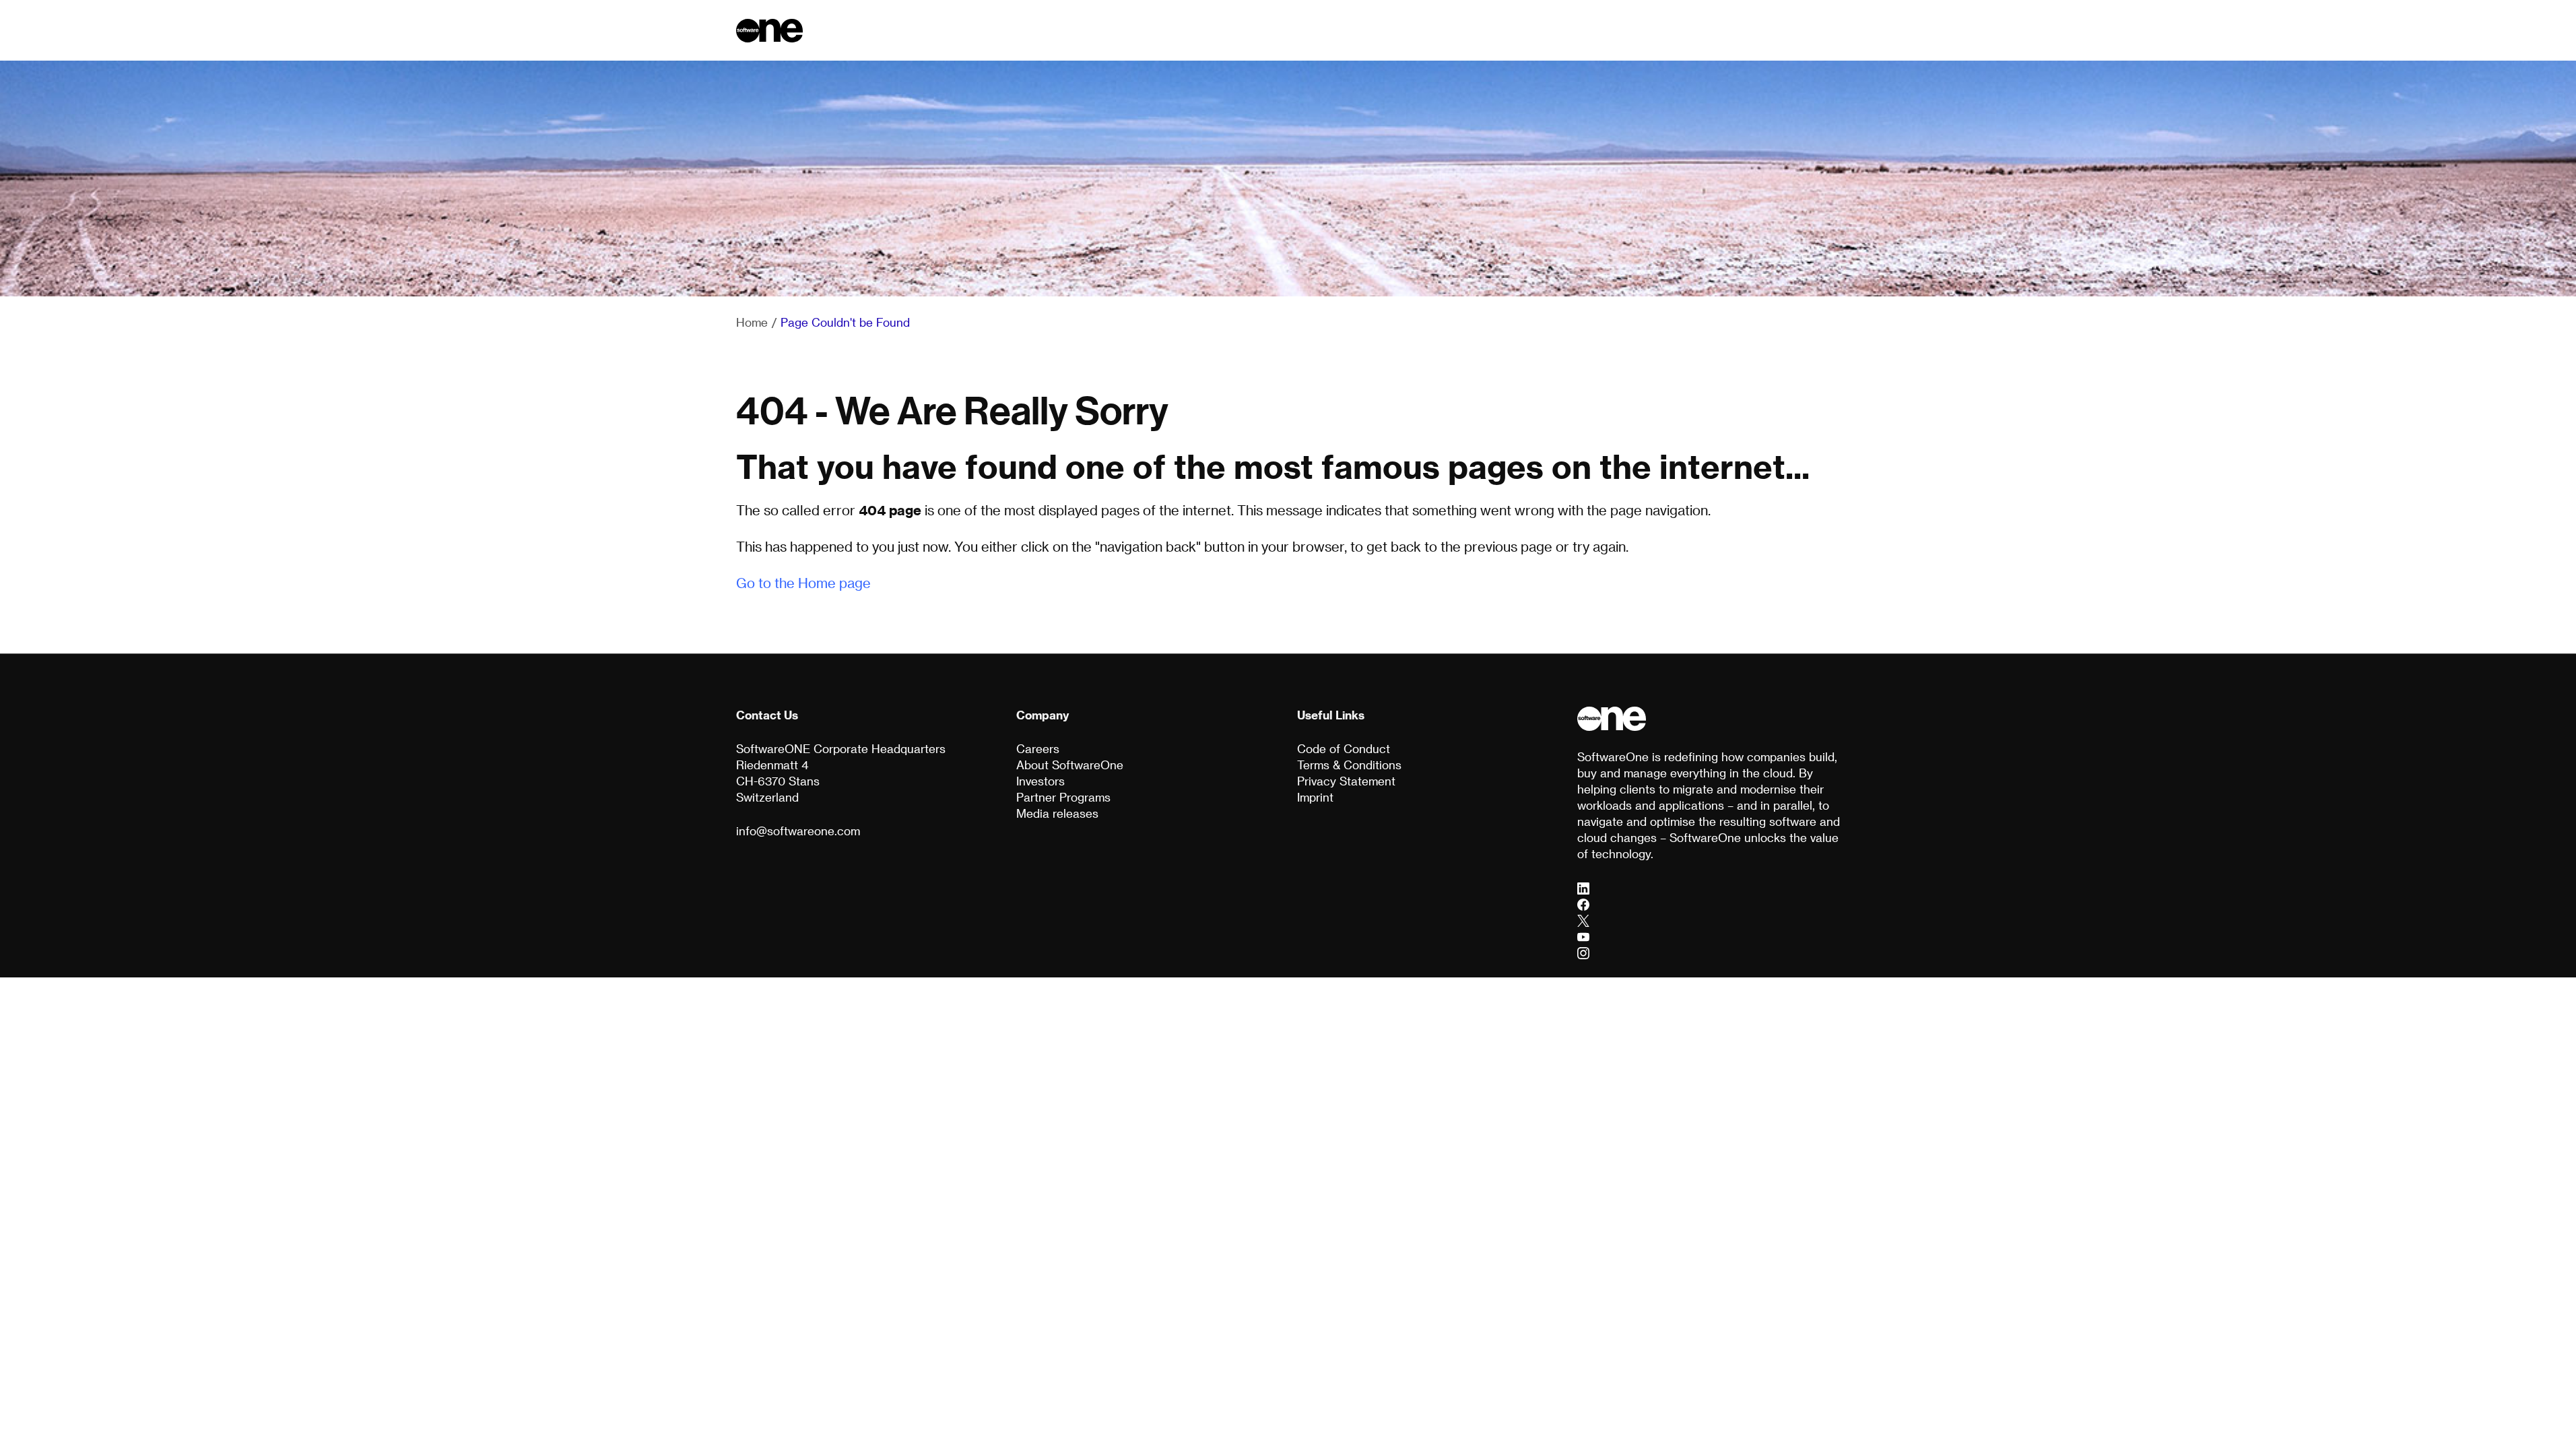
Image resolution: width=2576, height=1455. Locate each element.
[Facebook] (1583, 904)
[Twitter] (1583, 920)
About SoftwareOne (1070, 765)
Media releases (1057, 813)
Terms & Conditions (1349, 765)
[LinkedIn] (1583, 888)
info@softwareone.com (798, 831)
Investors (1041, 781)
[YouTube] (1583, 936)
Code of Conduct (1344, 748)
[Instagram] (1583, 952)
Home (752, 322)
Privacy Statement (1346, 781)
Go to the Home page (803, 583)
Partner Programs (1063, 797)
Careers (1038, 748)
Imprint (1315, 797)
